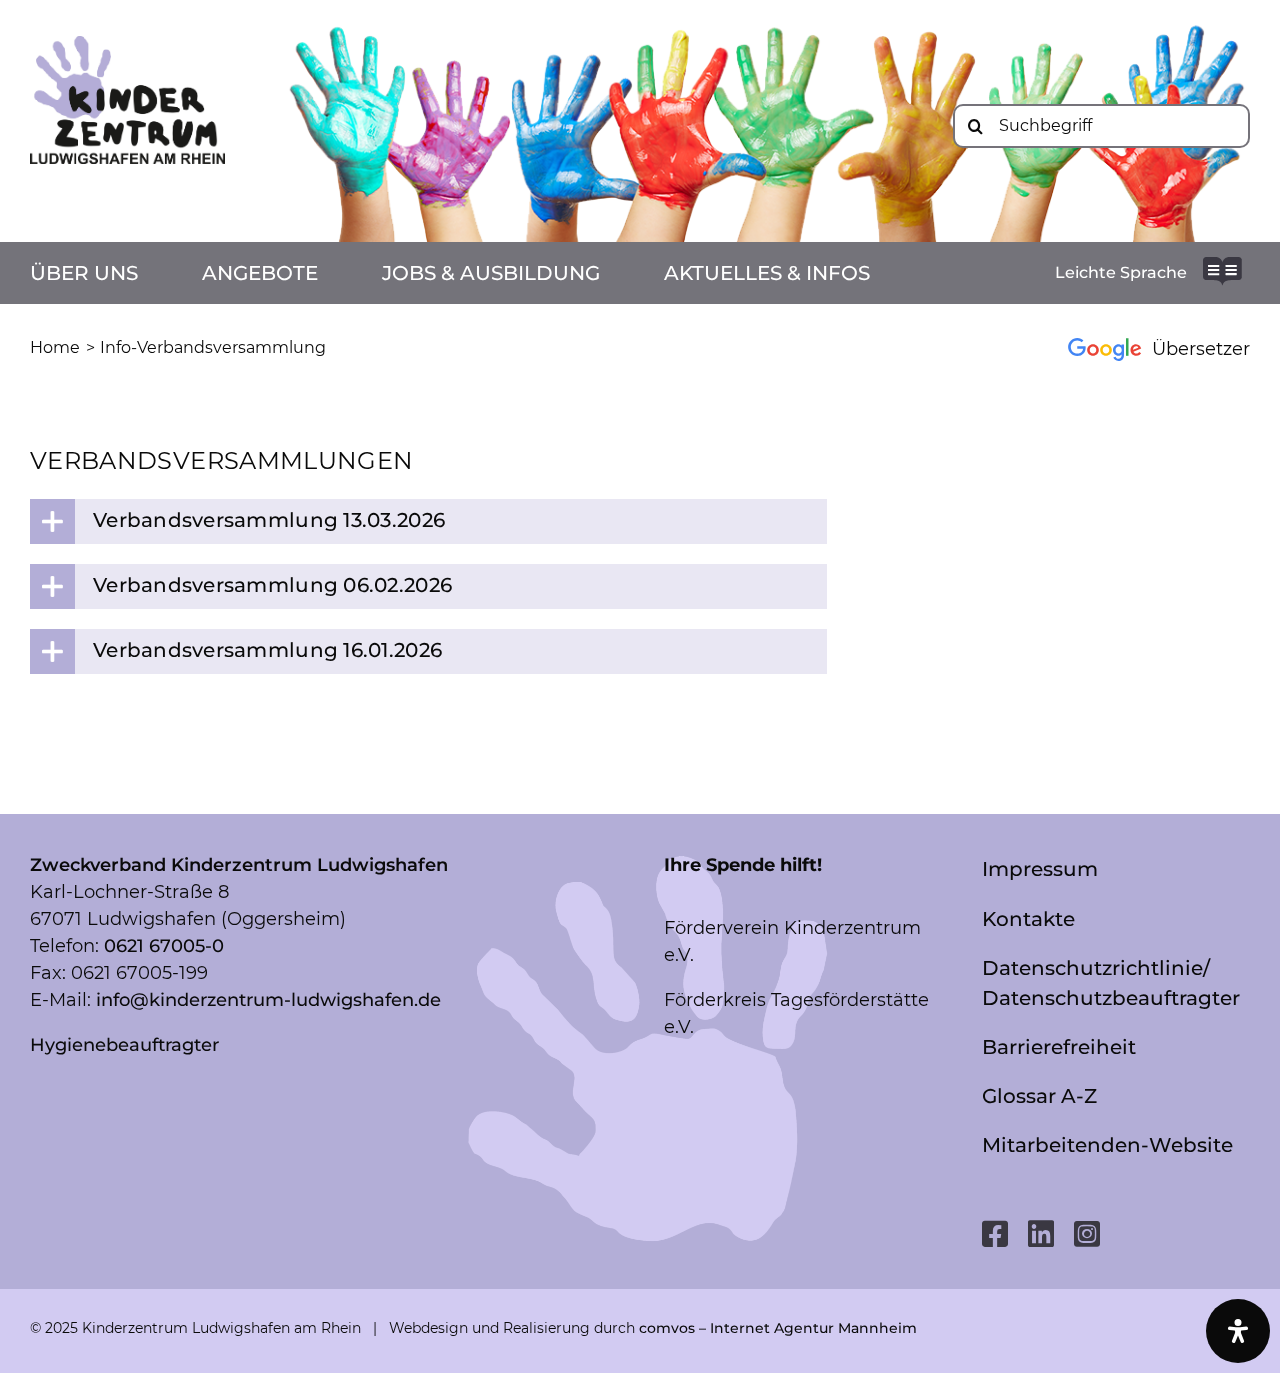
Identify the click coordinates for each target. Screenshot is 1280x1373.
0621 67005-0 (164, 946)
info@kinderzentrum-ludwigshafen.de (268, 1000)
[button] (428, 521)
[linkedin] (1041, 1234)
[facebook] (995, 1234)
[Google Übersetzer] (1147, 348)
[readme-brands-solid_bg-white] (1222, 266)
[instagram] (1087, 1234)
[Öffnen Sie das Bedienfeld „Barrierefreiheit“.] (1238, 1331)
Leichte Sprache (1121, 272)
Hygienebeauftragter (124, 1045)
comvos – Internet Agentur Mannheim (778, 1328)
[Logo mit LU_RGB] (127, 45)
